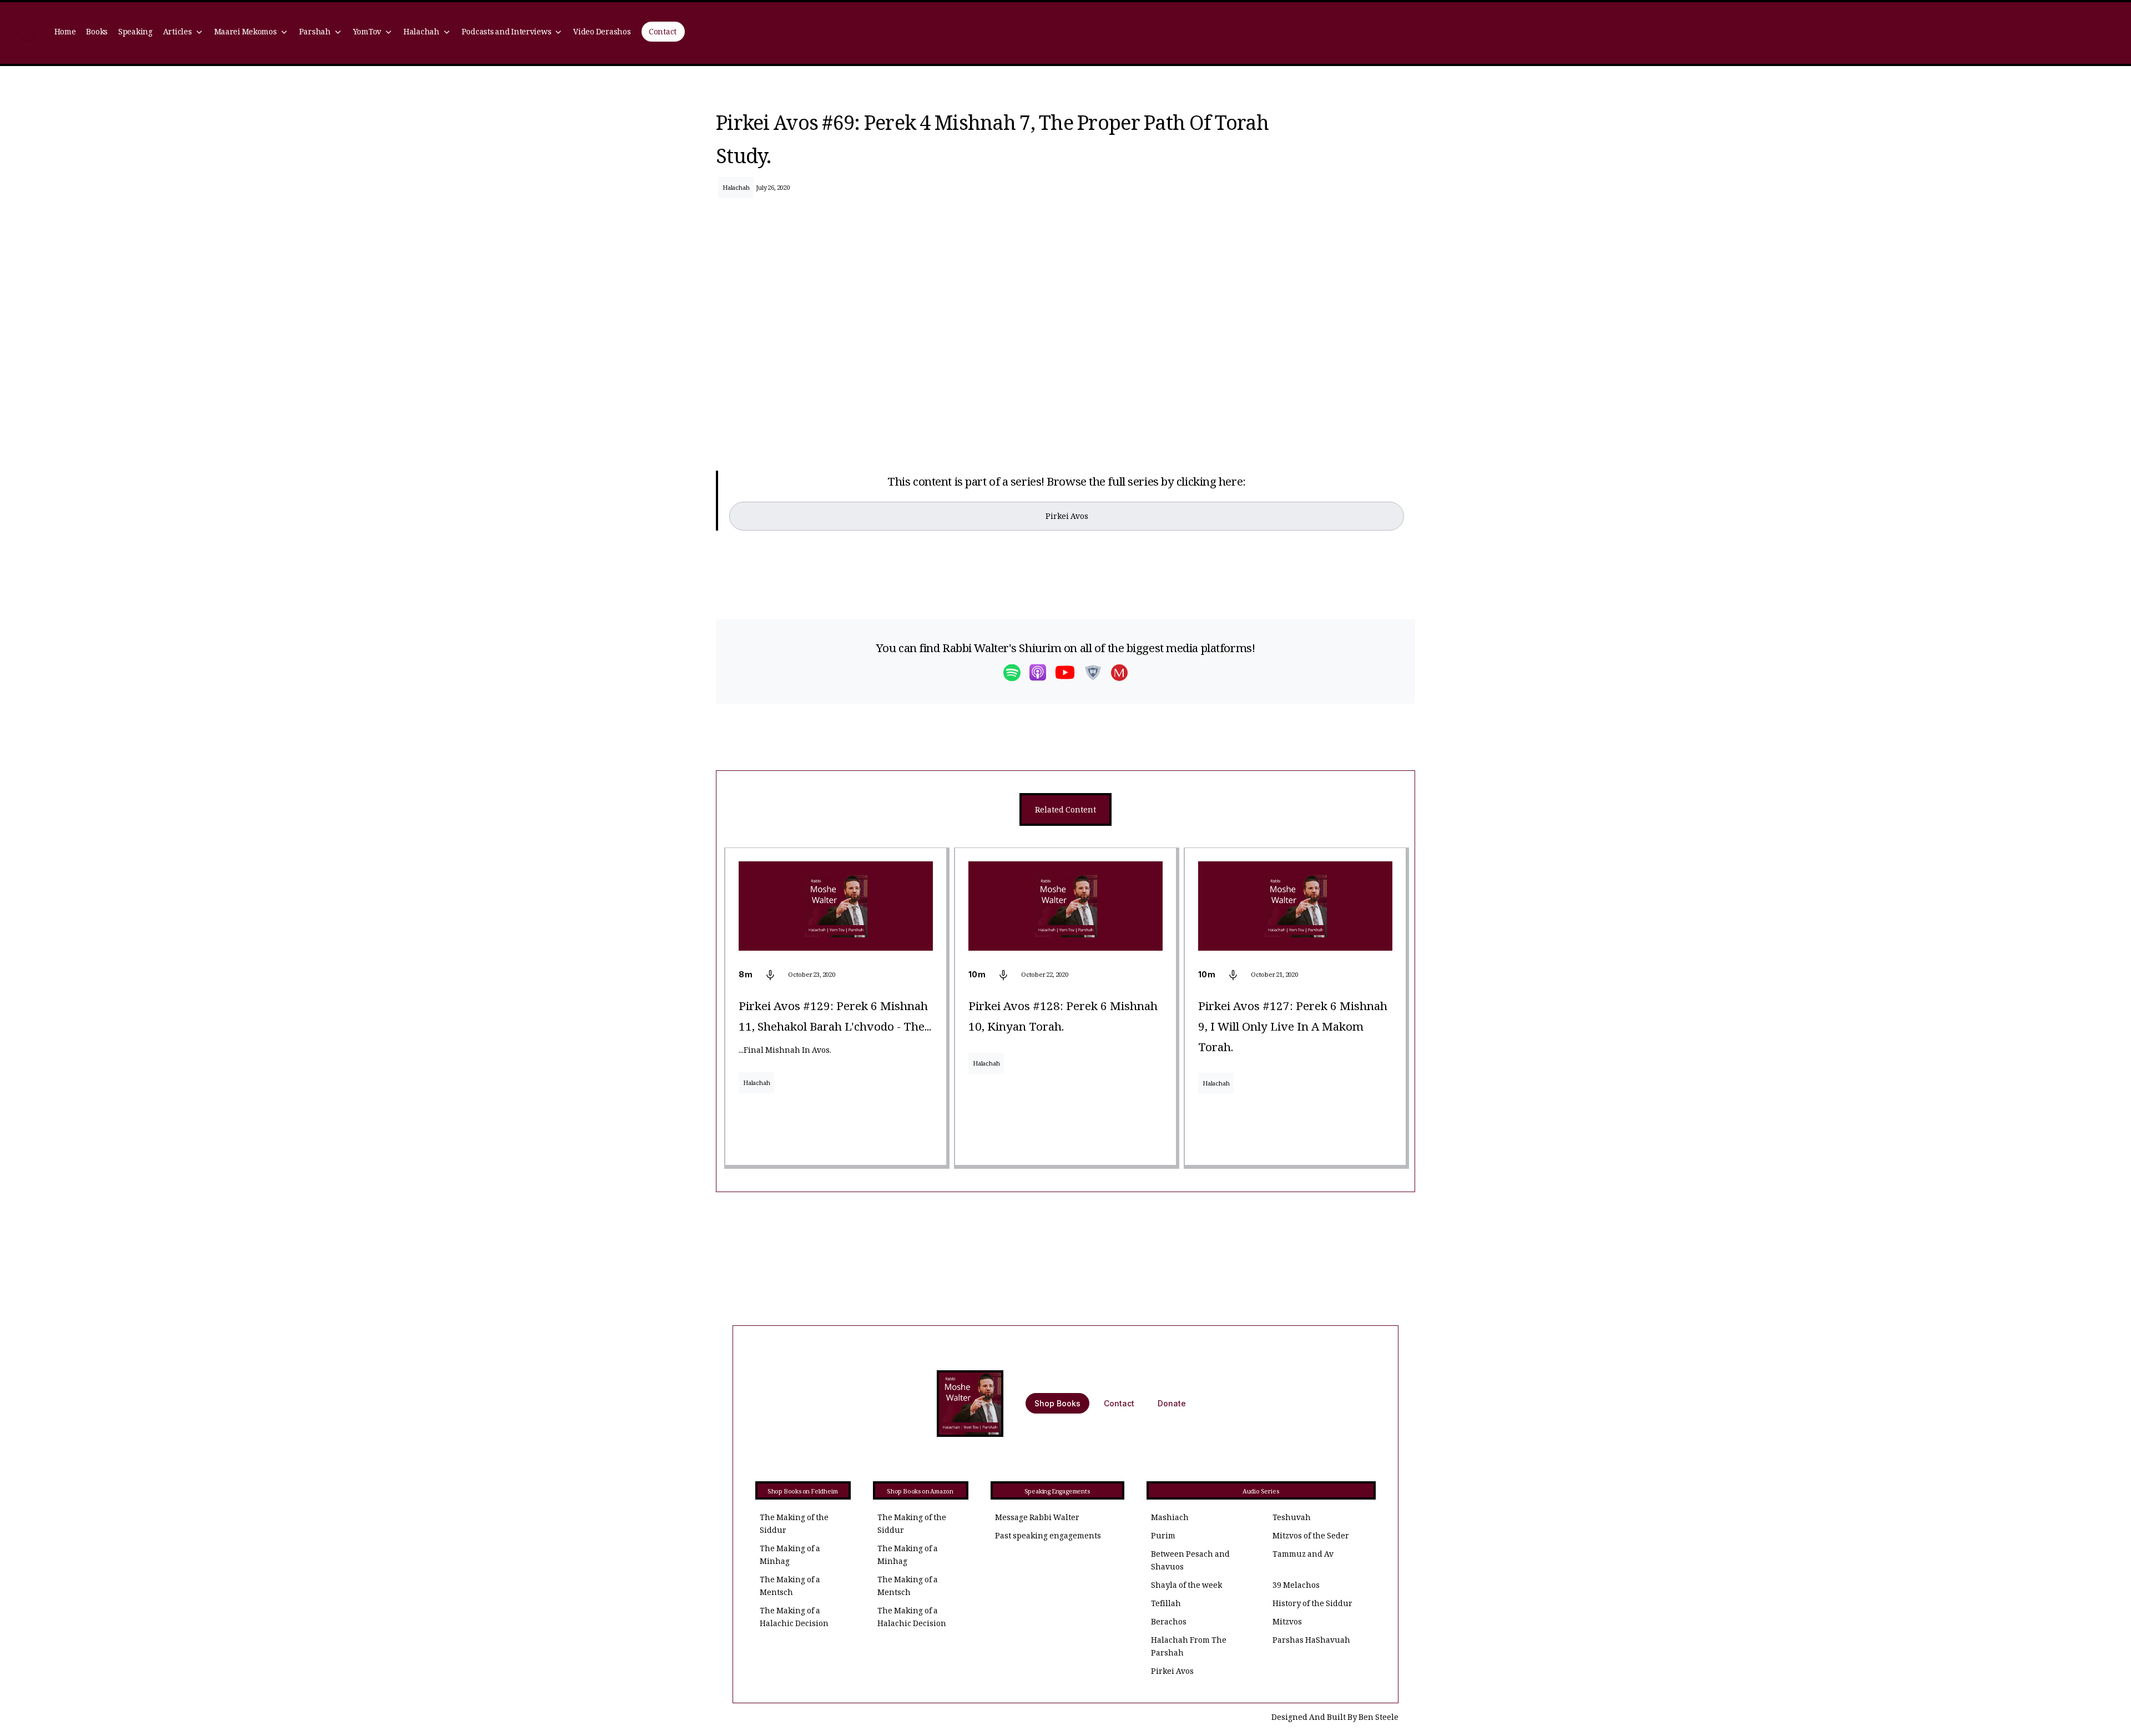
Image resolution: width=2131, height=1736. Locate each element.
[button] (183, 33)
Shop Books (1057, 1403)
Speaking (135, 33)
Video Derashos (602, 33)
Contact (663, 33)
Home (65, 33)
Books (97, 33)
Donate (1172, 1403)
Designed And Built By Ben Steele (1335, 1719)
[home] (27, 33)
